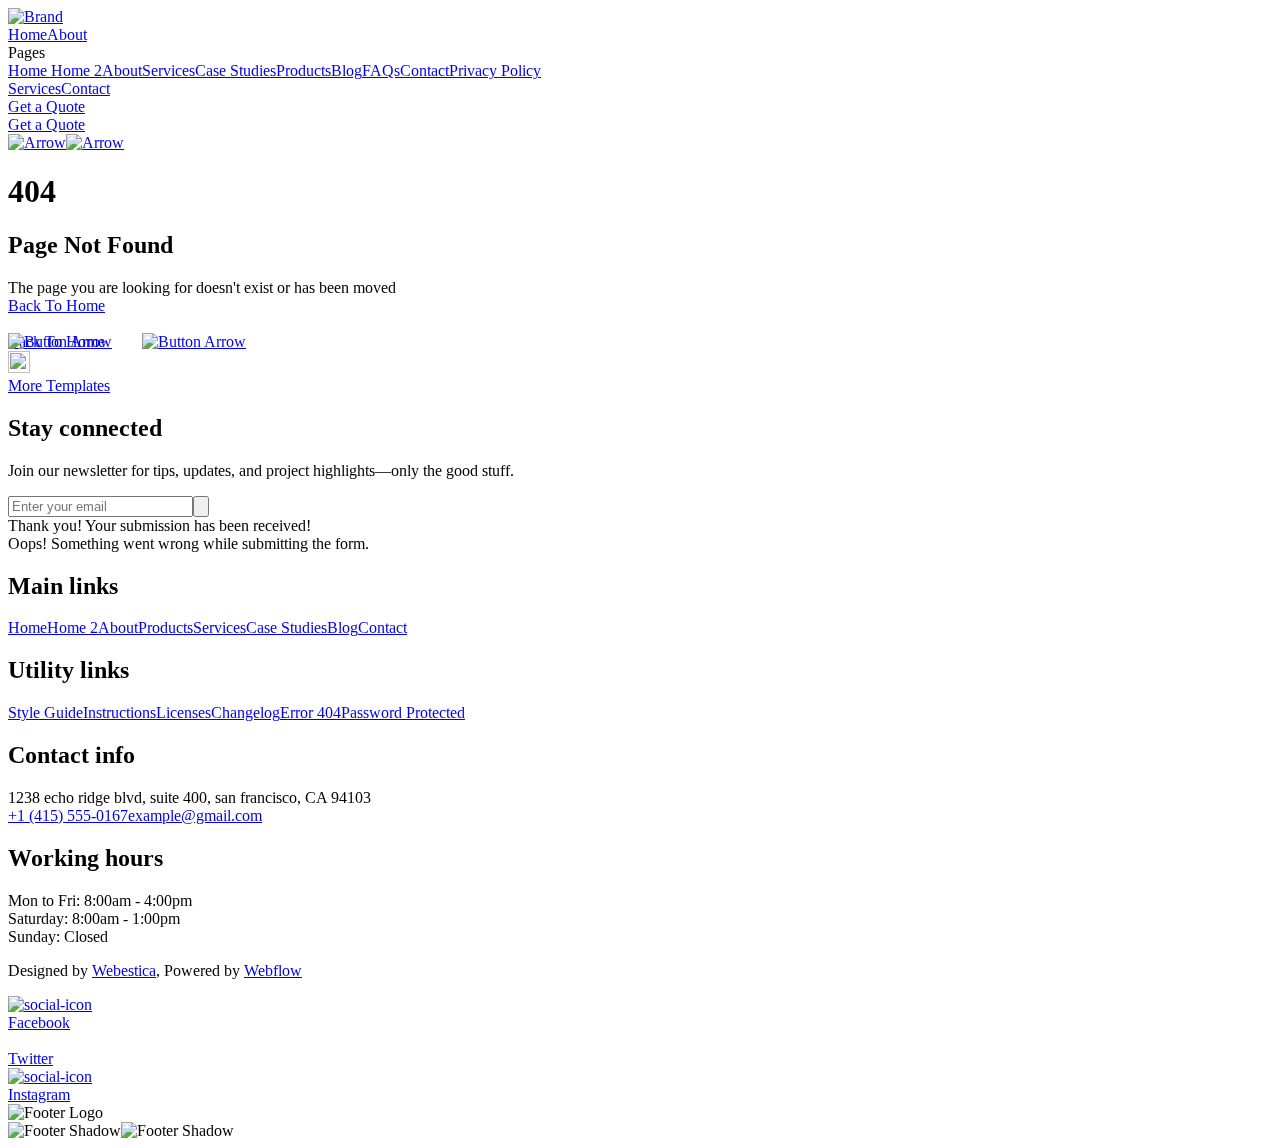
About (67, 34)
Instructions (119, 712)
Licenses (183, 712)
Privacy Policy (495, 70)
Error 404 (310, 712)
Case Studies (235, 70)
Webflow (273, 970)
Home (27, 34)
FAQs (381, 70)
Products (303, 70)
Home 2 (76, 70)
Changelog (245, 712)
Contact (424, 70)
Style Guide (45, 712)
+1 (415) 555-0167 (68, 815)
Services (168, 70)
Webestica (124, 970)
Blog (346, 70)
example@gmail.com (195, 815)
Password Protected (403, 712)
